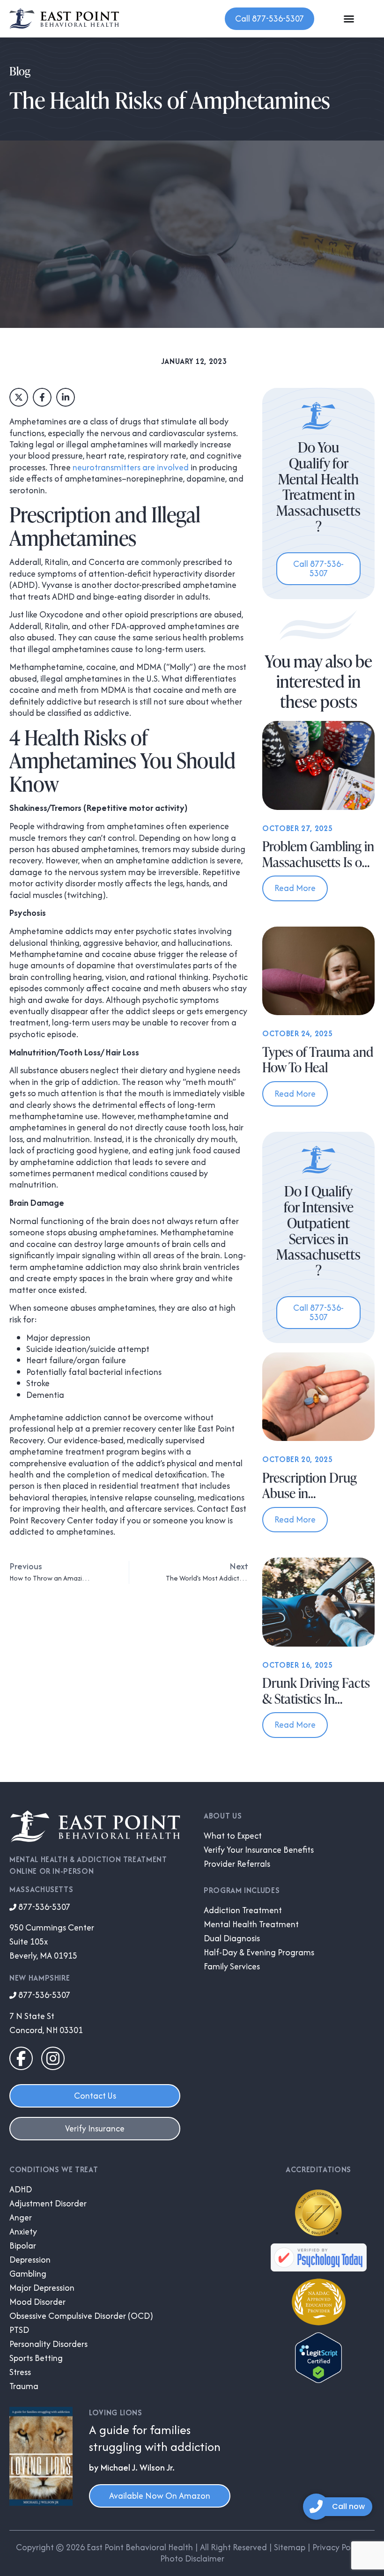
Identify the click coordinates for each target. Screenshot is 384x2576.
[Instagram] (53, 2058)
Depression (30, 2260)
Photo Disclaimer (192, 2558)
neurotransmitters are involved (131, 467)
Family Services (232, 1967)
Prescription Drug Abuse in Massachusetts (310, 1493)
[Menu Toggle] (349, 19)
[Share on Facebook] (42, 397)
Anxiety (23, 2232)
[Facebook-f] (21, 2058)
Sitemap (290, 2547)
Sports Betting (36, 2358)
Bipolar (23, 2246)
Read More (295, 888)
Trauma (24, 2386)
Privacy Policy (338, 2547)
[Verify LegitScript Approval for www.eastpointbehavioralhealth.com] (318, 2380)
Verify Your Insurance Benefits (259, 1850)
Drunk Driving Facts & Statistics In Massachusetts (316, 1698)
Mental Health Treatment (251, 1924)
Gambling (28, 2274)
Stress (20, 2372)
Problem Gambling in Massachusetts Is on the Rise (318, 862)
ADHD (21, 2190)
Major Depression (42, 2288)
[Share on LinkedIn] (66, 397)
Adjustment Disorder (48, 2204)
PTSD (19, 2330)
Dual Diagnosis (232, 1938)
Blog (20, 71)
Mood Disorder (37, 2302)
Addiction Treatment (243, 1910)
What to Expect (233, 1836)
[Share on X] (19, 397)
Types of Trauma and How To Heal (318, 1060)
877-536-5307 (43, 1907)
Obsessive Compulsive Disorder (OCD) (81, 2316)
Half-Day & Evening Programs (259, 1952)
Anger (21, 2218)
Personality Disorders (48, 2344)
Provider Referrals (237, 1864)
